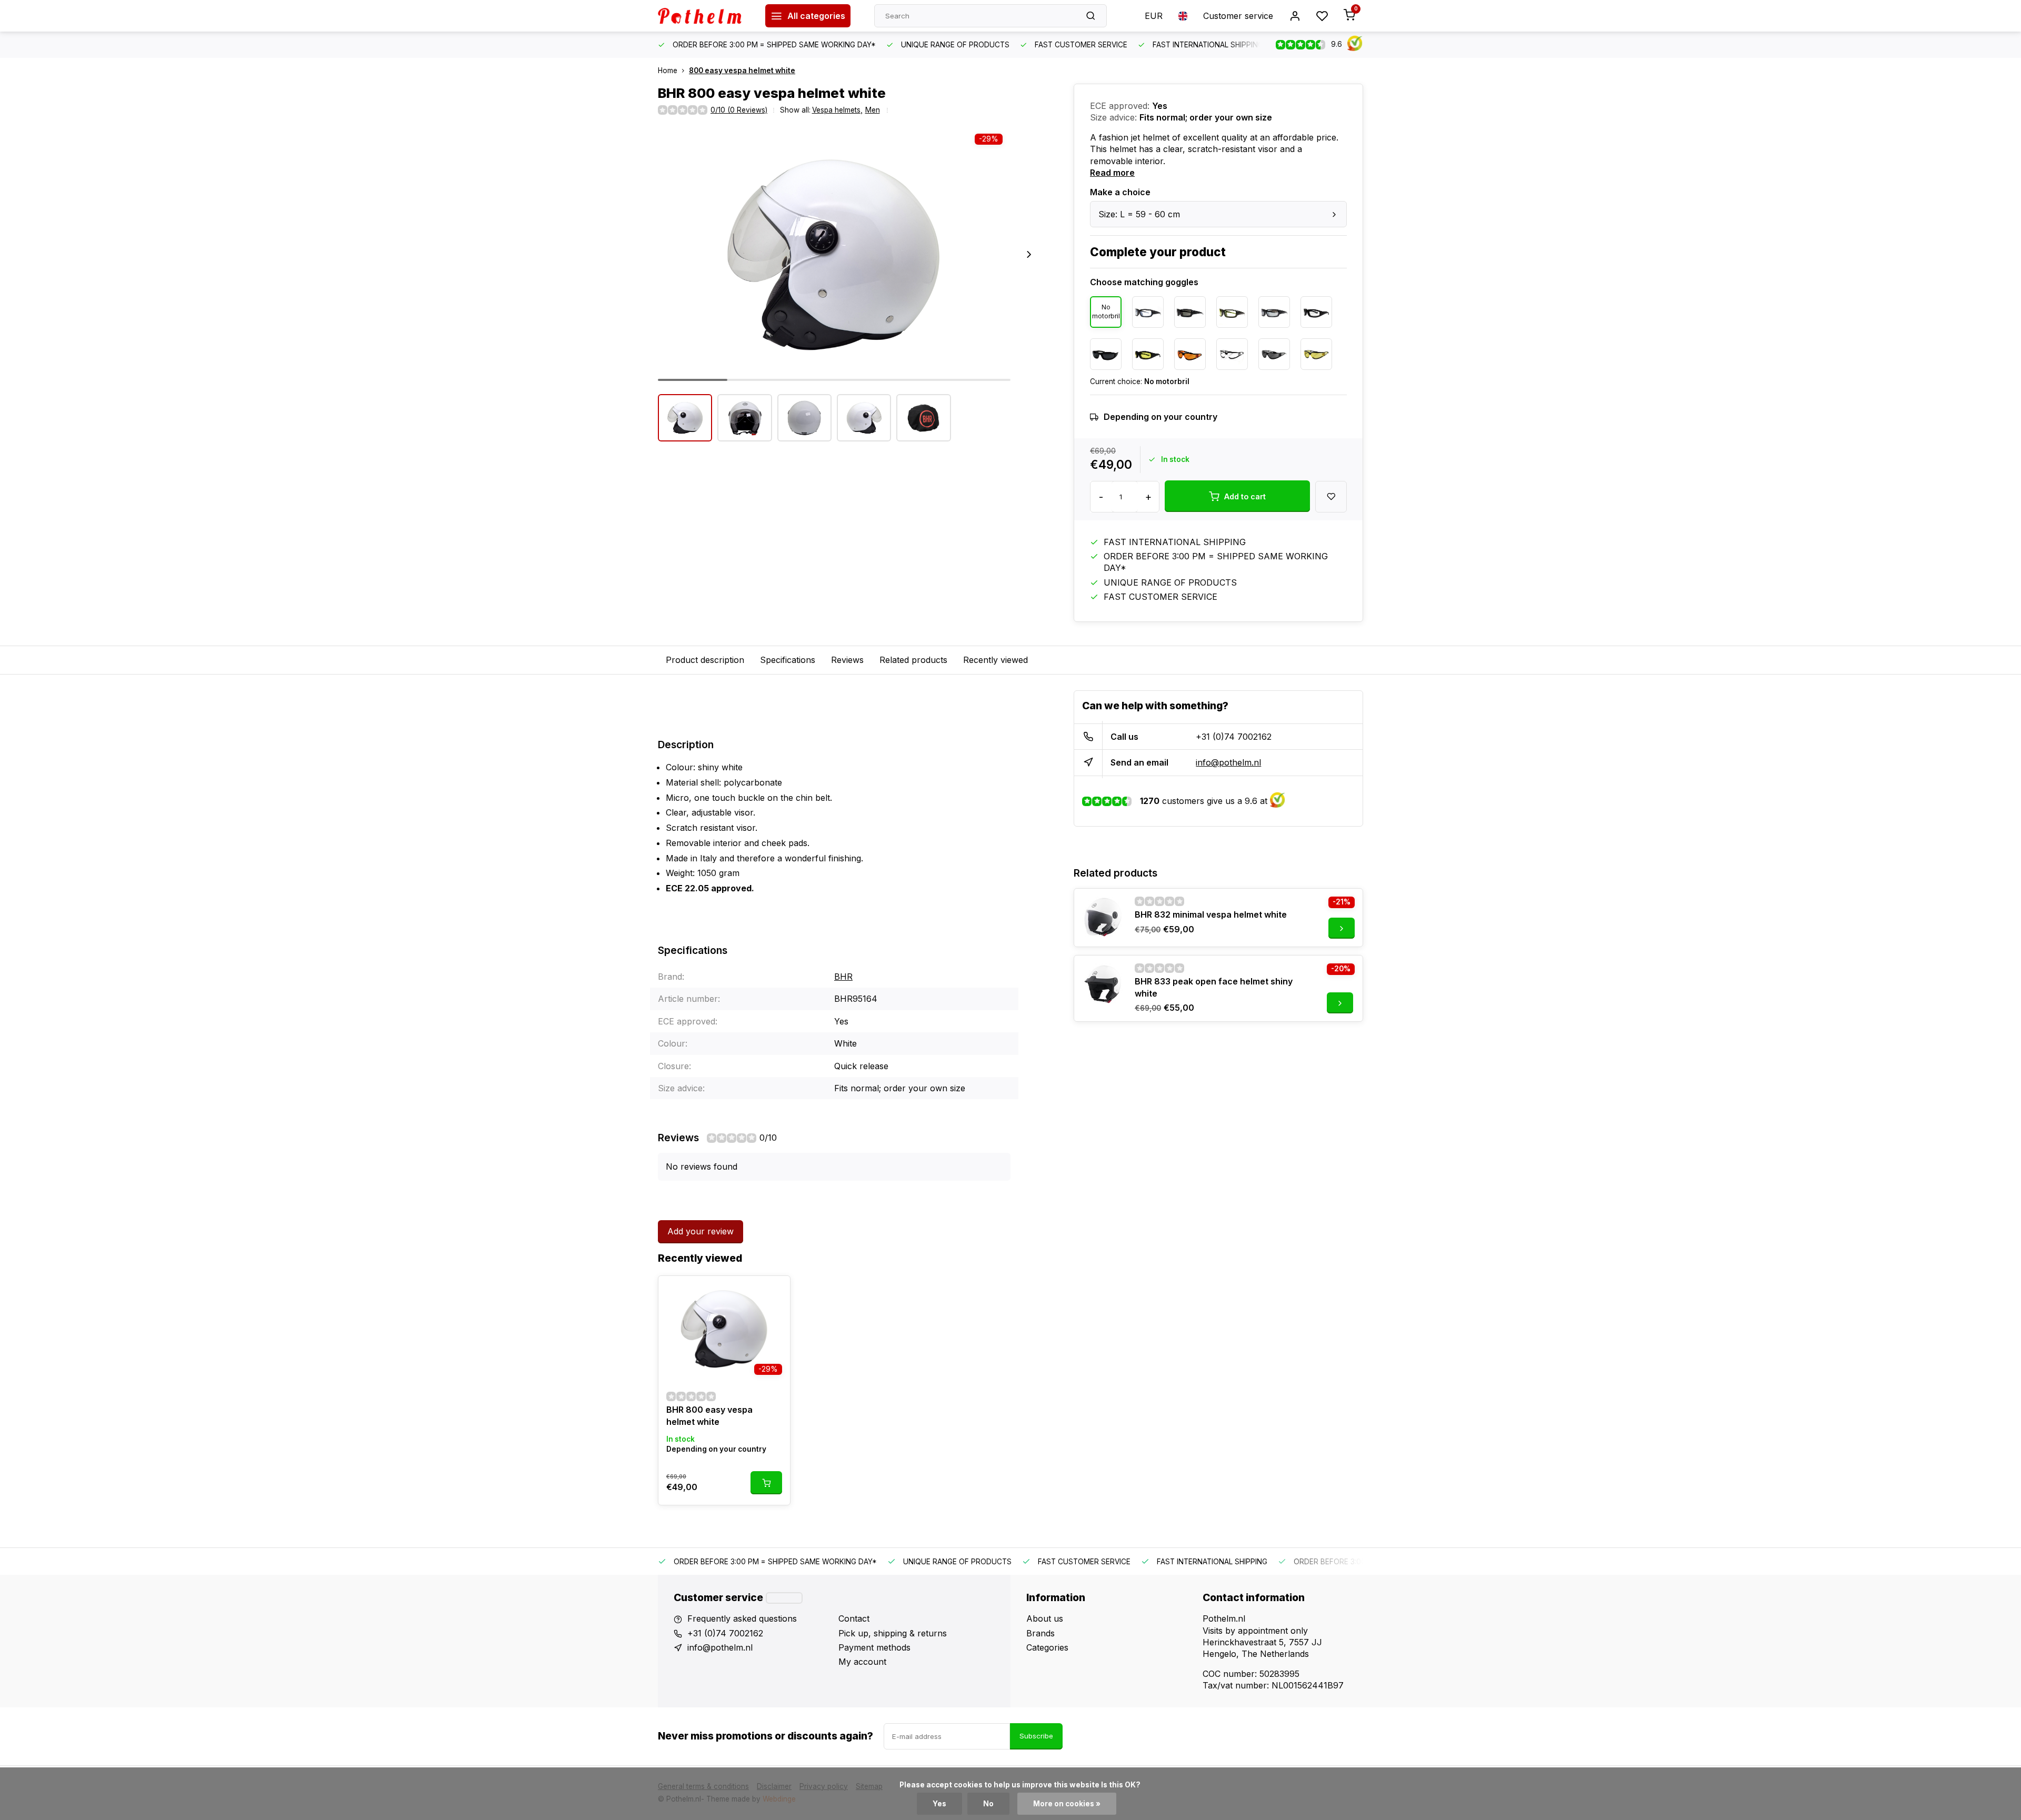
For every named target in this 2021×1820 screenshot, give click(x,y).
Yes (939, 1804)
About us (1045, 1618)
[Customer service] (784, 1598)
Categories (1047, 1647)
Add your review (701, 1231)
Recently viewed (996, 660)
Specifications (788, 660)
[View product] (766, 1483)
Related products (913, 660)
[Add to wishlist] (774, 1292)
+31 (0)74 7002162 (1234, 737)
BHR (843, 977)
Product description (705, 660)
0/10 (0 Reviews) (739, 110)
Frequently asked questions (742, 1618)
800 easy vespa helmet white (742, 71)
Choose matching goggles (1144, 282)
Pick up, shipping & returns (893, 1633)
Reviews (847, 660)
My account (862, 1662)
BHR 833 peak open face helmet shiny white (1214, 987)
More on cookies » (1067, 1804)
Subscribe (1036, 1736)
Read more (1112, 173)
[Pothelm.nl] (704, 16)
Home (668, 71)
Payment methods (874, 1647)
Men (873, 110)
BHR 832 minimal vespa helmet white (1211, 914)
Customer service (1238, 16)
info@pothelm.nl (1228, 762)
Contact (854, 1618)
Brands (1040, 1633)
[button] (1029, 255)
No (988, 1804)
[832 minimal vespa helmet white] (1103, 918)
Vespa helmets (837, 110)
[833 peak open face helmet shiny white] (1103, 984)
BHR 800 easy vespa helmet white (709, 1415)
